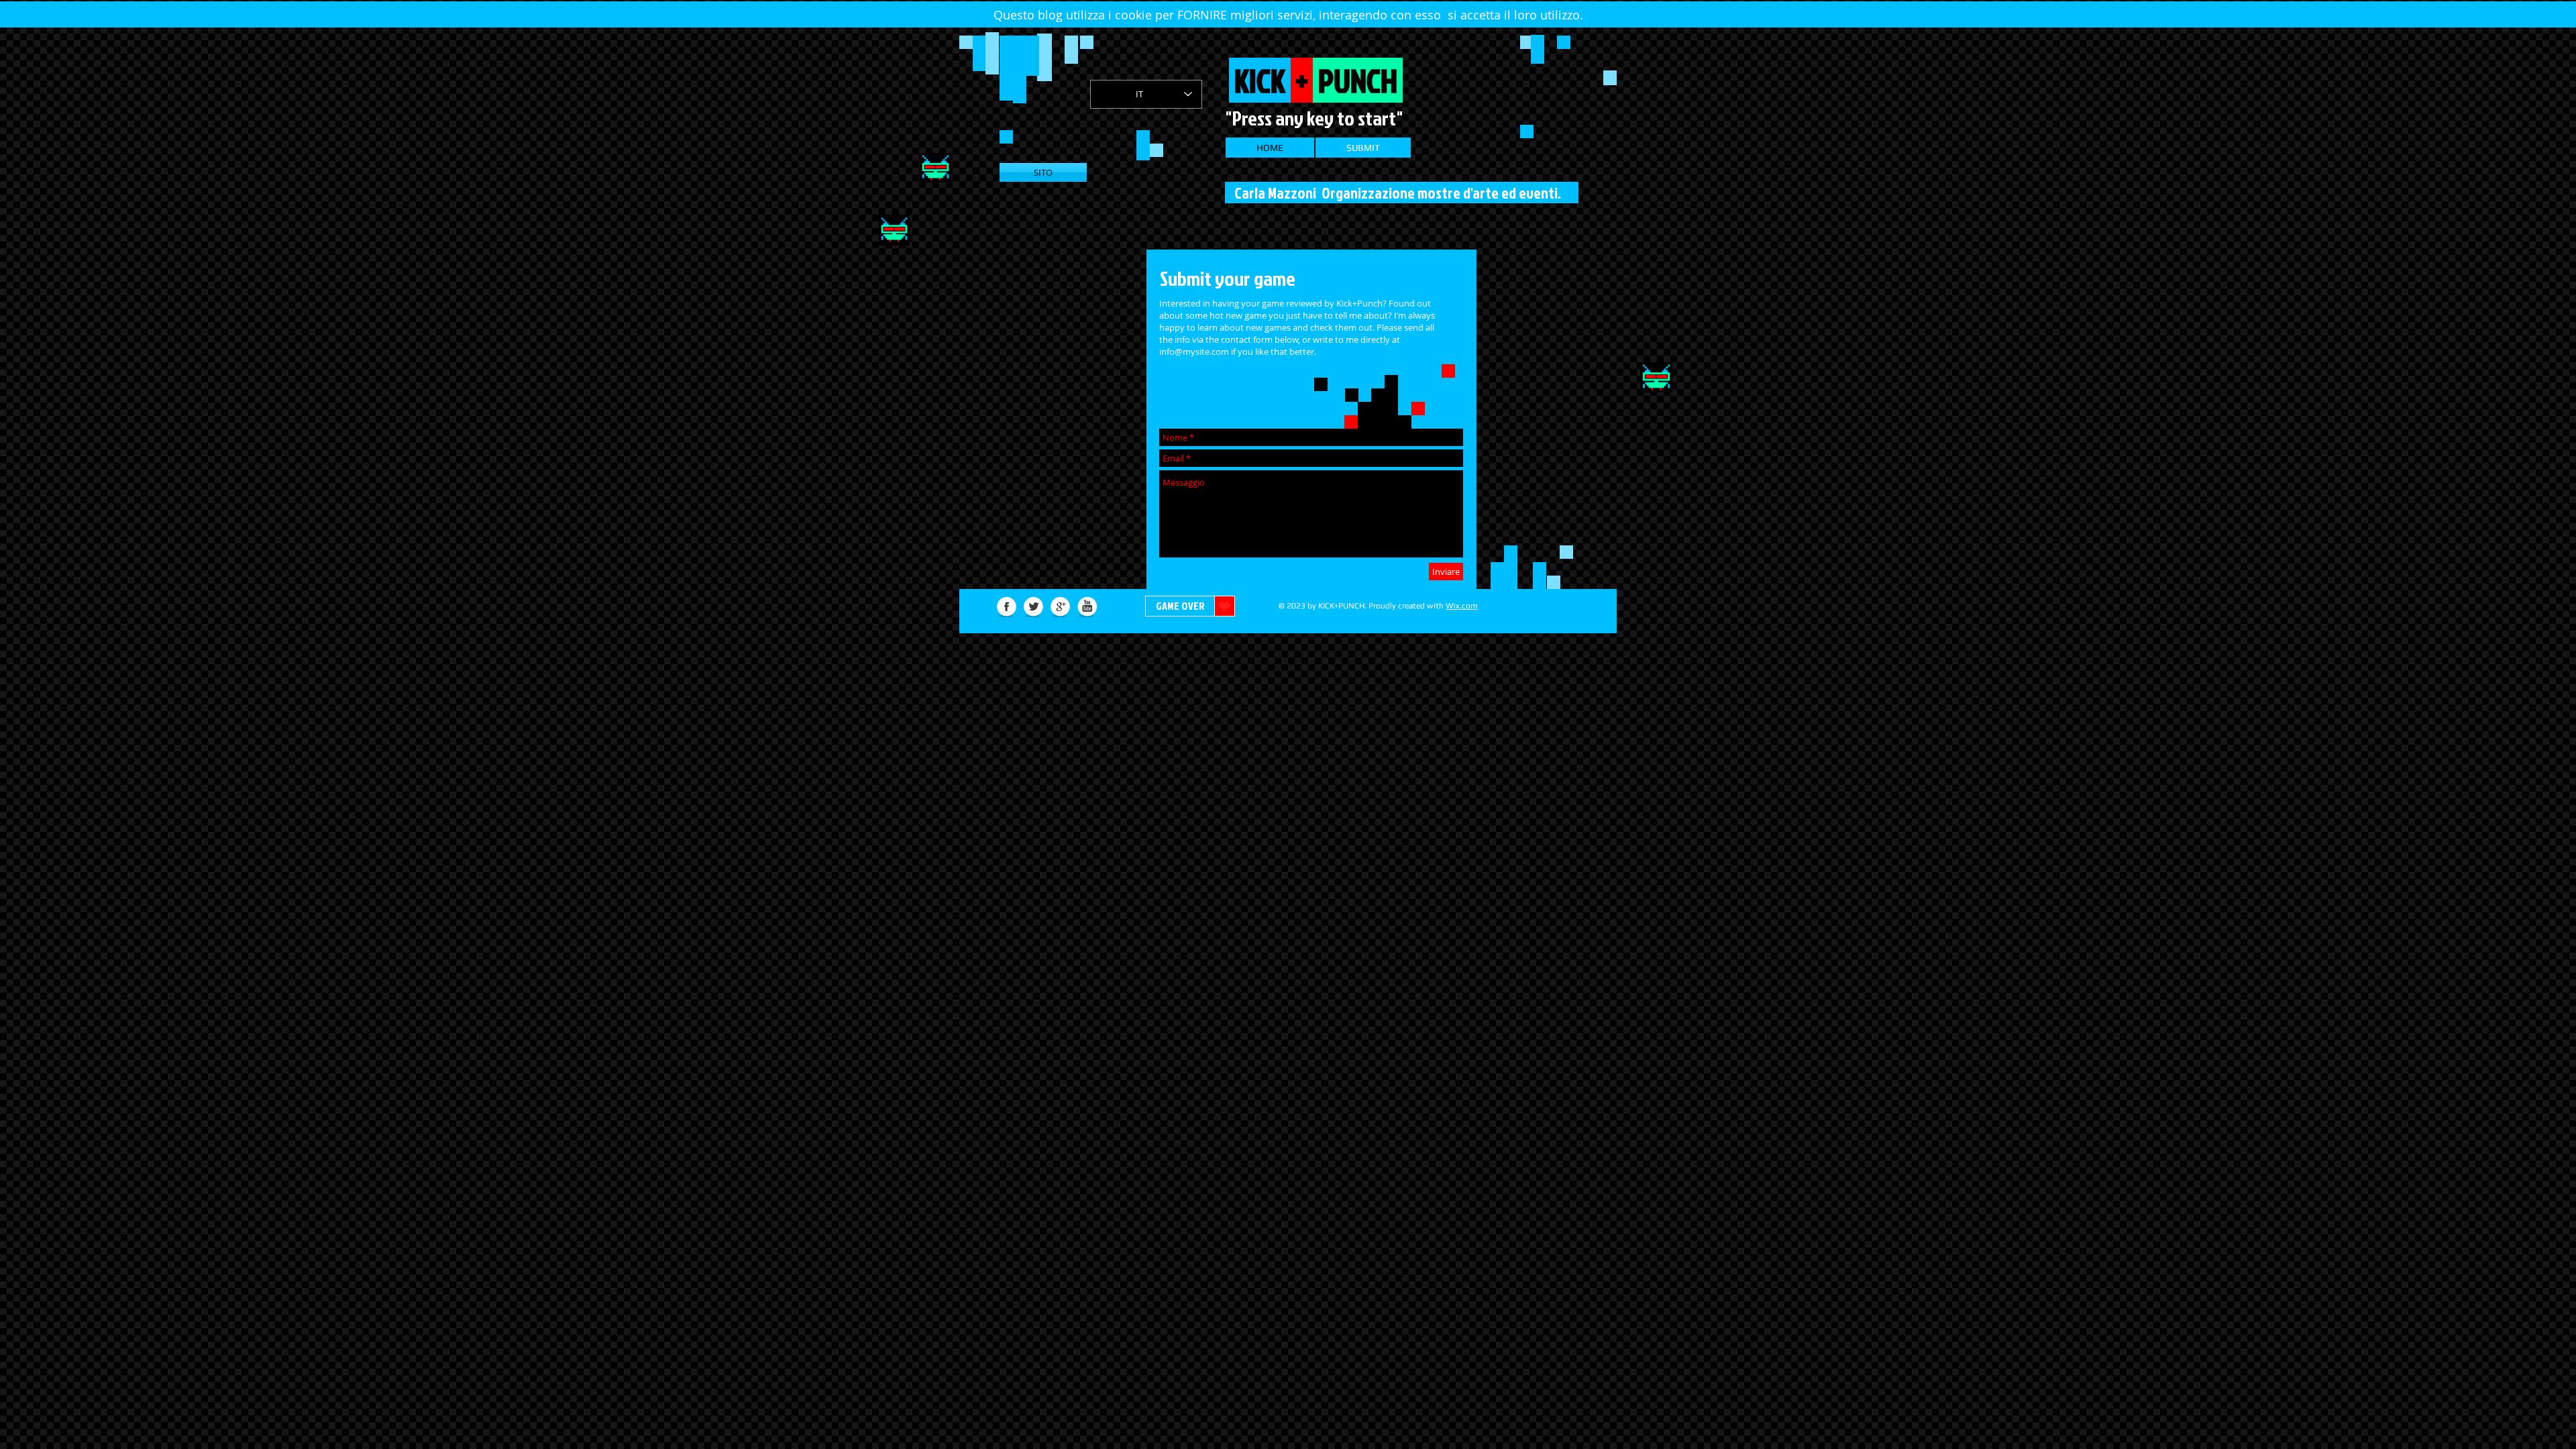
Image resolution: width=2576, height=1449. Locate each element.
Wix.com (1462, 606)
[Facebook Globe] (1007, 607)
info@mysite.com (1194, 352)
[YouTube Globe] (1087, 607)
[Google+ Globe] (1060, 607)
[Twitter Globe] (1033, 607)
